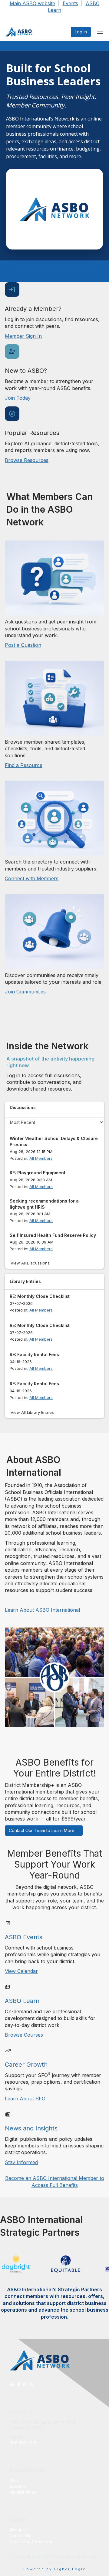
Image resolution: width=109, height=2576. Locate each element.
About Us (18, 2530)
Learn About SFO (25, 2099)
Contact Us (20, 2535)
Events (70, 3)
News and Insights (31, 2128)
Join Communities (25, 992)
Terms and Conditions (31, 2542)
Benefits (18, 2486)
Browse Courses (24, 2035)
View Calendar (21, 1971)
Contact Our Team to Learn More (42, 1830)
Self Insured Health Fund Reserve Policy (53, 1235)
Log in (81, 32)
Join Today (18, 398)
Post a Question (23, 645)
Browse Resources (27, 460)
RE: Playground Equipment (38, 1173)
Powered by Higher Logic (55, 2569)
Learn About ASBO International (42, 1610)
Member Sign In (23, 336)
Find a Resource (24, 765)
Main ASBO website (32, 3)
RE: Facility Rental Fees (34, 1354)
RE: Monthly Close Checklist (40, 1296)
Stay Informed (21, 2162)
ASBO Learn (22, 2001)
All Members (41, 1158)
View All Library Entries (32, 1412)
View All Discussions (30, 1263)
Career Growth (26, 2065)
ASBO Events (24, 1937)
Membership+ (23, 2492)
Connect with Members (32, 878)
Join (14, 2480)
